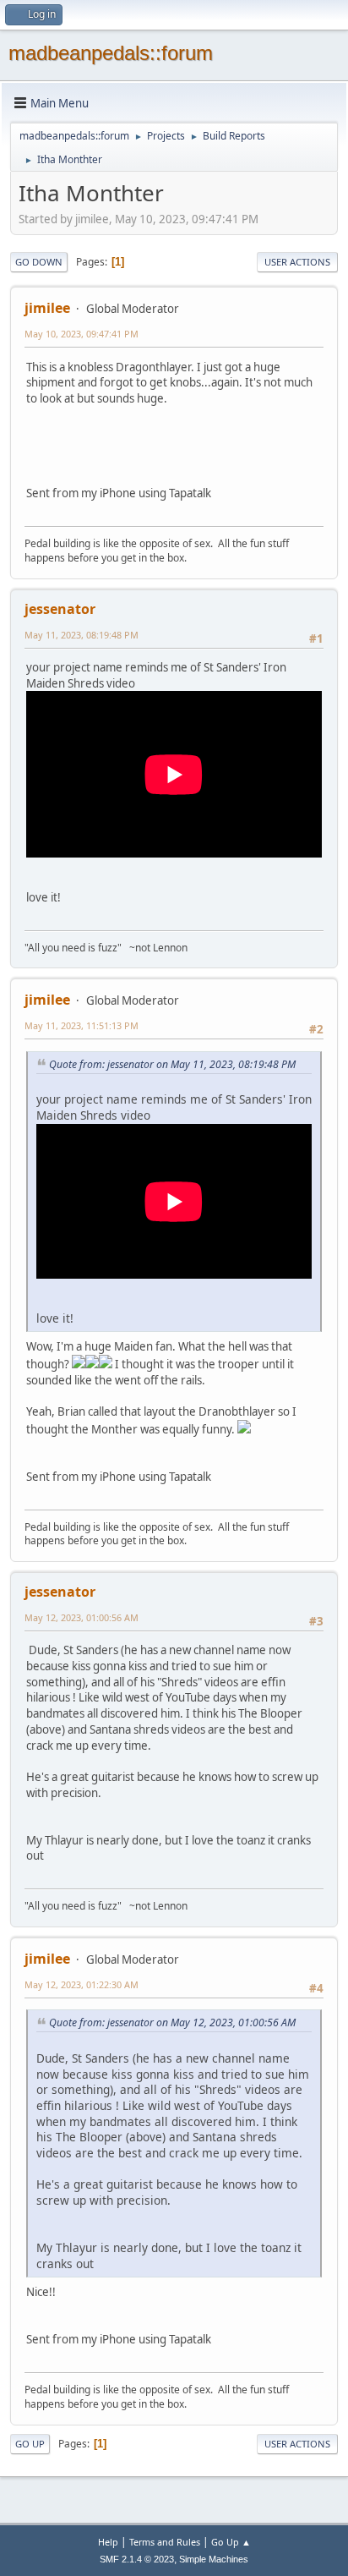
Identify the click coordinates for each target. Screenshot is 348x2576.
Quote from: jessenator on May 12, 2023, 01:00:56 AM (172, 2022)
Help (108, 2542)
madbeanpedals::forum (111, 53)
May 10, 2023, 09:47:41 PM (82, 334)
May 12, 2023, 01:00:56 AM (82, 1617)
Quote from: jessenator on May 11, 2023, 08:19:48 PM (172, 1064)
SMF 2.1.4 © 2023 (137, 2559)
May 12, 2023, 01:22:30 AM (82, 1984)
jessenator (60, 609)
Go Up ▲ (231, 2542)
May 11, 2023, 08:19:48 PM (82, 635)
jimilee (47, 308)
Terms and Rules (165, 2542)
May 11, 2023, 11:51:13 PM (82, 1025)
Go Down (39, 262)
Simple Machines (214, 2559)
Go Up (30, 2444)
